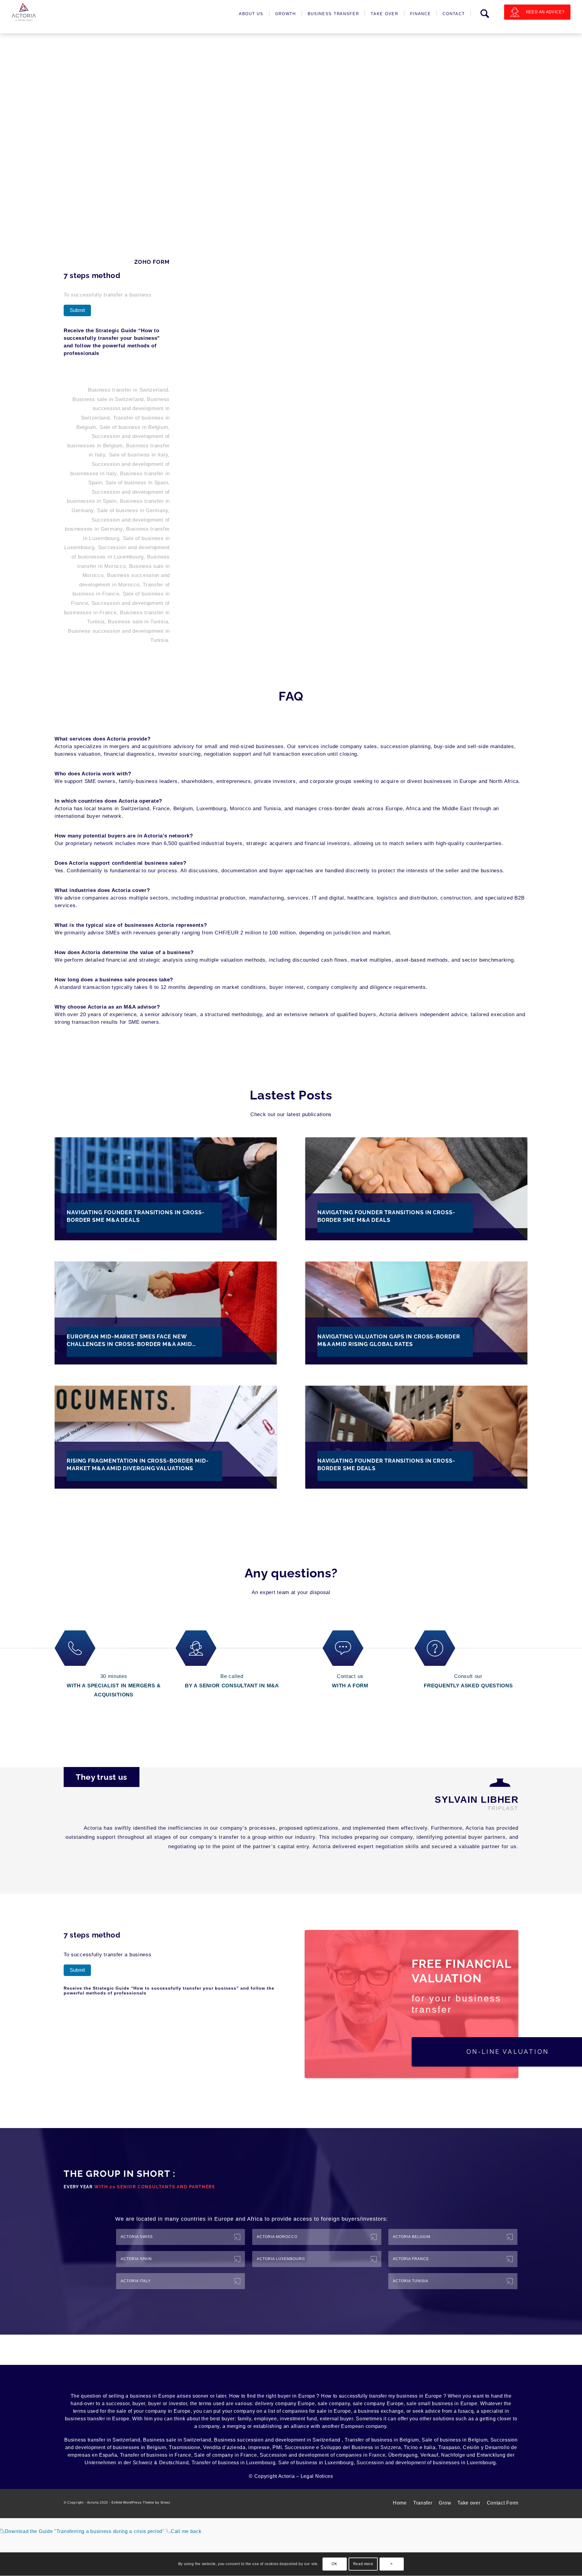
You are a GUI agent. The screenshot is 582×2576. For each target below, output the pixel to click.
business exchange (381, 2411)
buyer (284, 2396)
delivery (264, 2404)
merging (236, 2426)
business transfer (85, 2419)
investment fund (298, 2419)
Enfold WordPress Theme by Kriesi (141, 2502)
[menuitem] (252, 14)
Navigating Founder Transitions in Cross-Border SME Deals (386, 1464)
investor (178, 2404)
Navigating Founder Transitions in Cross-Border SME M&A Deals (136, 1216)
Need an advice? (545, 12)
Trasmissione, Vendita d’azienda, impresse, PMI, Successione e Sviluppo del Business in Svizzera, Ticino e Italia (302, 2447)
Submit (77, 310)
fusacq (466, 2411)
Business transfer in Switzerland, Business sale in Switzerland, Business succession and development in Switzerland (203, 2440)
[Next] (509, 1866)
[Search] (485, 14)
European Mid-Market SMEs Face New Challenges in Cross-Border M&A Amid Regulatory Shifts (129, 1341)
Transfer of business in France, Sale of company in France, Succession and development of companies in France (253, 2455)
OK (334, 2564)
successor (118, 2404)
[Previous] (491, 1866)
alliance (300, 2426)
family (244, 2419)
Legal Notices (317, 2476)
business (141, 2396)
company (339, 2404)
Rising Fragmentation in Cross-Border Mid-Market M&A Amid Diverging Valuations (138, 1464)
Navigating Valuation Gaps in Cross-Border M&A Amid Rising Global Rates (389, 1340)
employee (266, 2419)
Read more (363, 2564)
